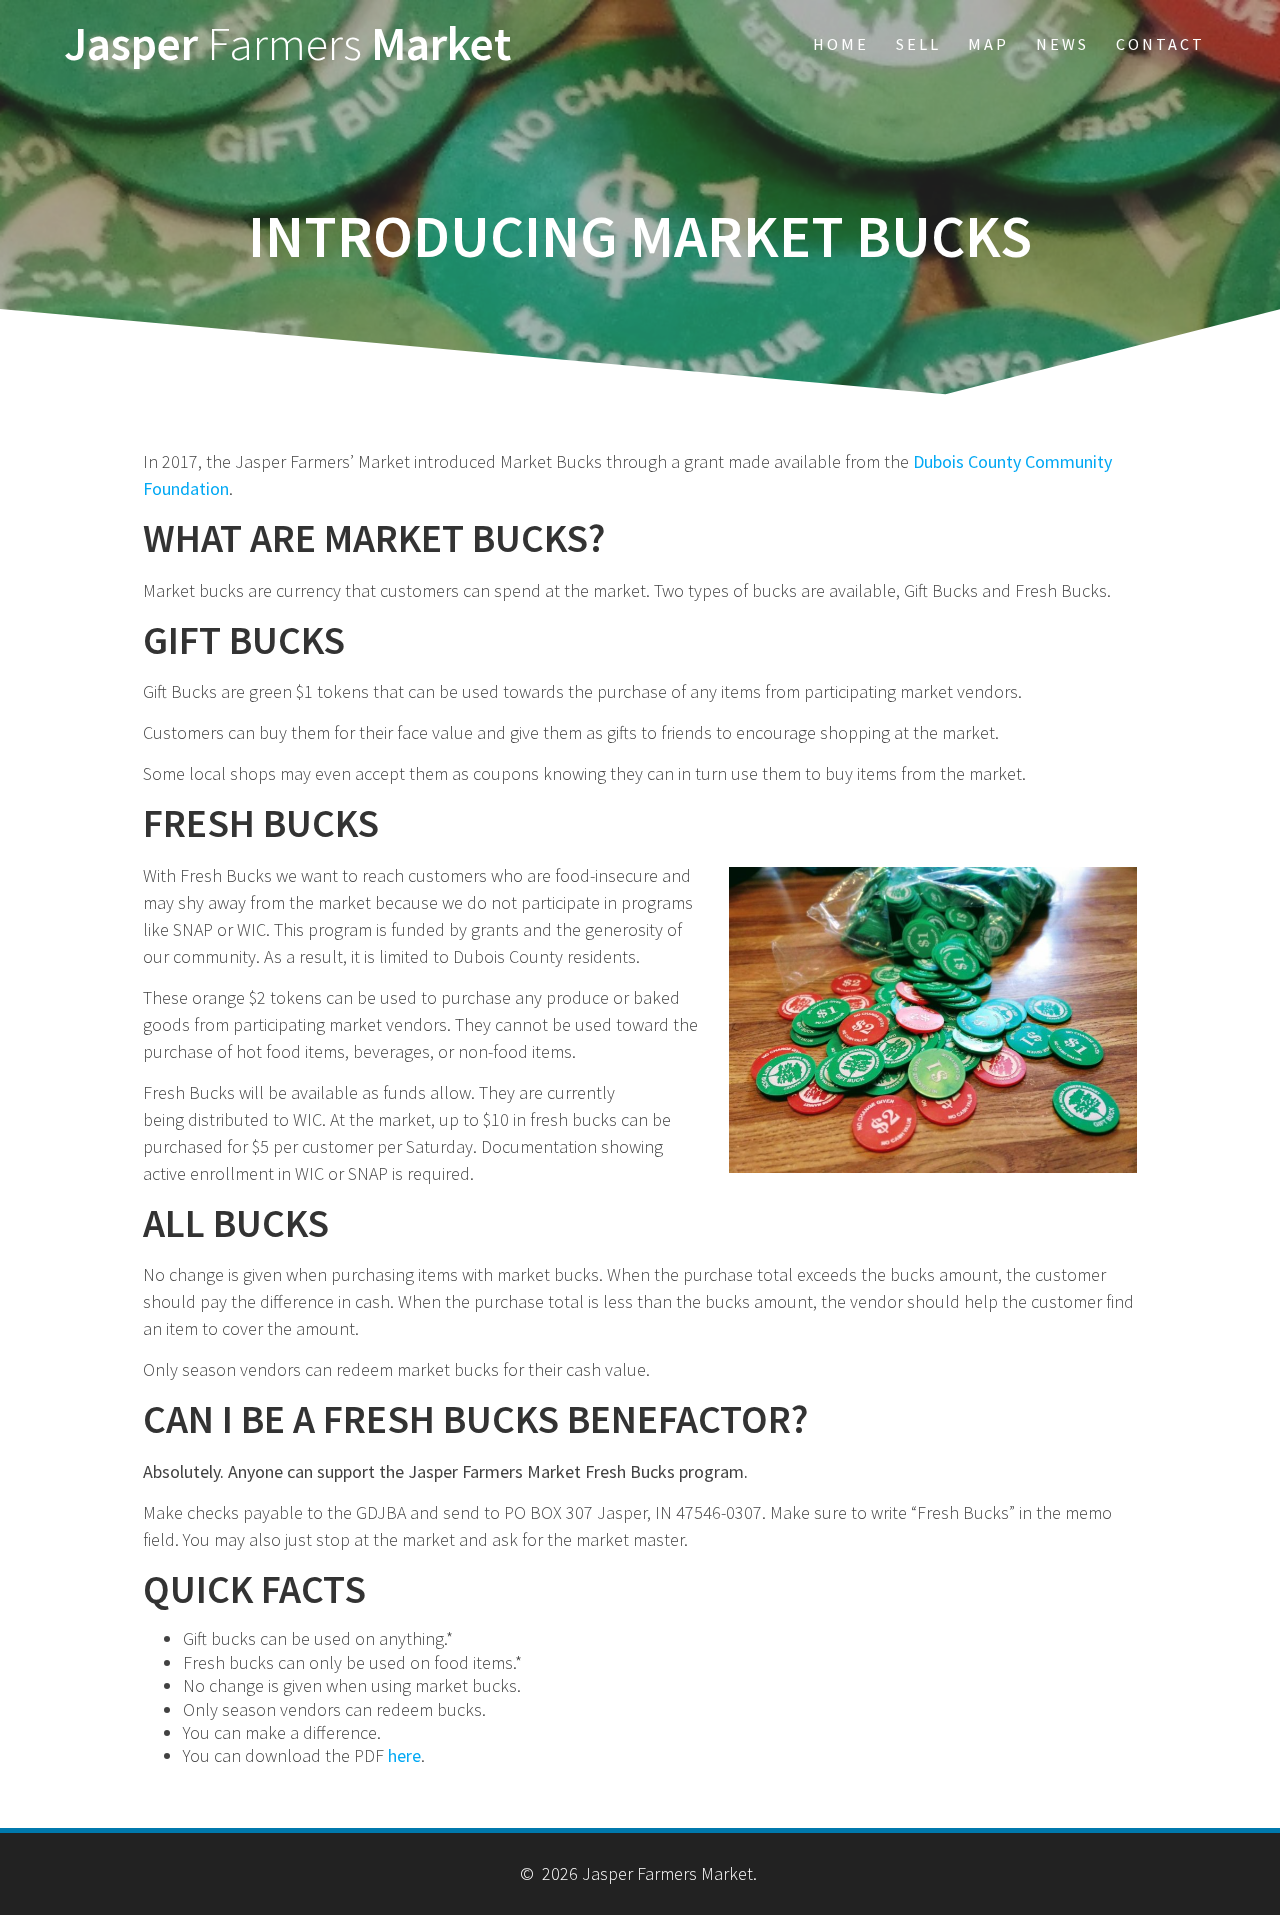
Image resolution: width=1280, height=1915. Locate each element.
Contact (1160, 44)
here (404, 1755)
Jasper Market (287, 44)
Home (841, 44)
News (1062, 44)
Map (988, 44)
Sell (918, 44)
